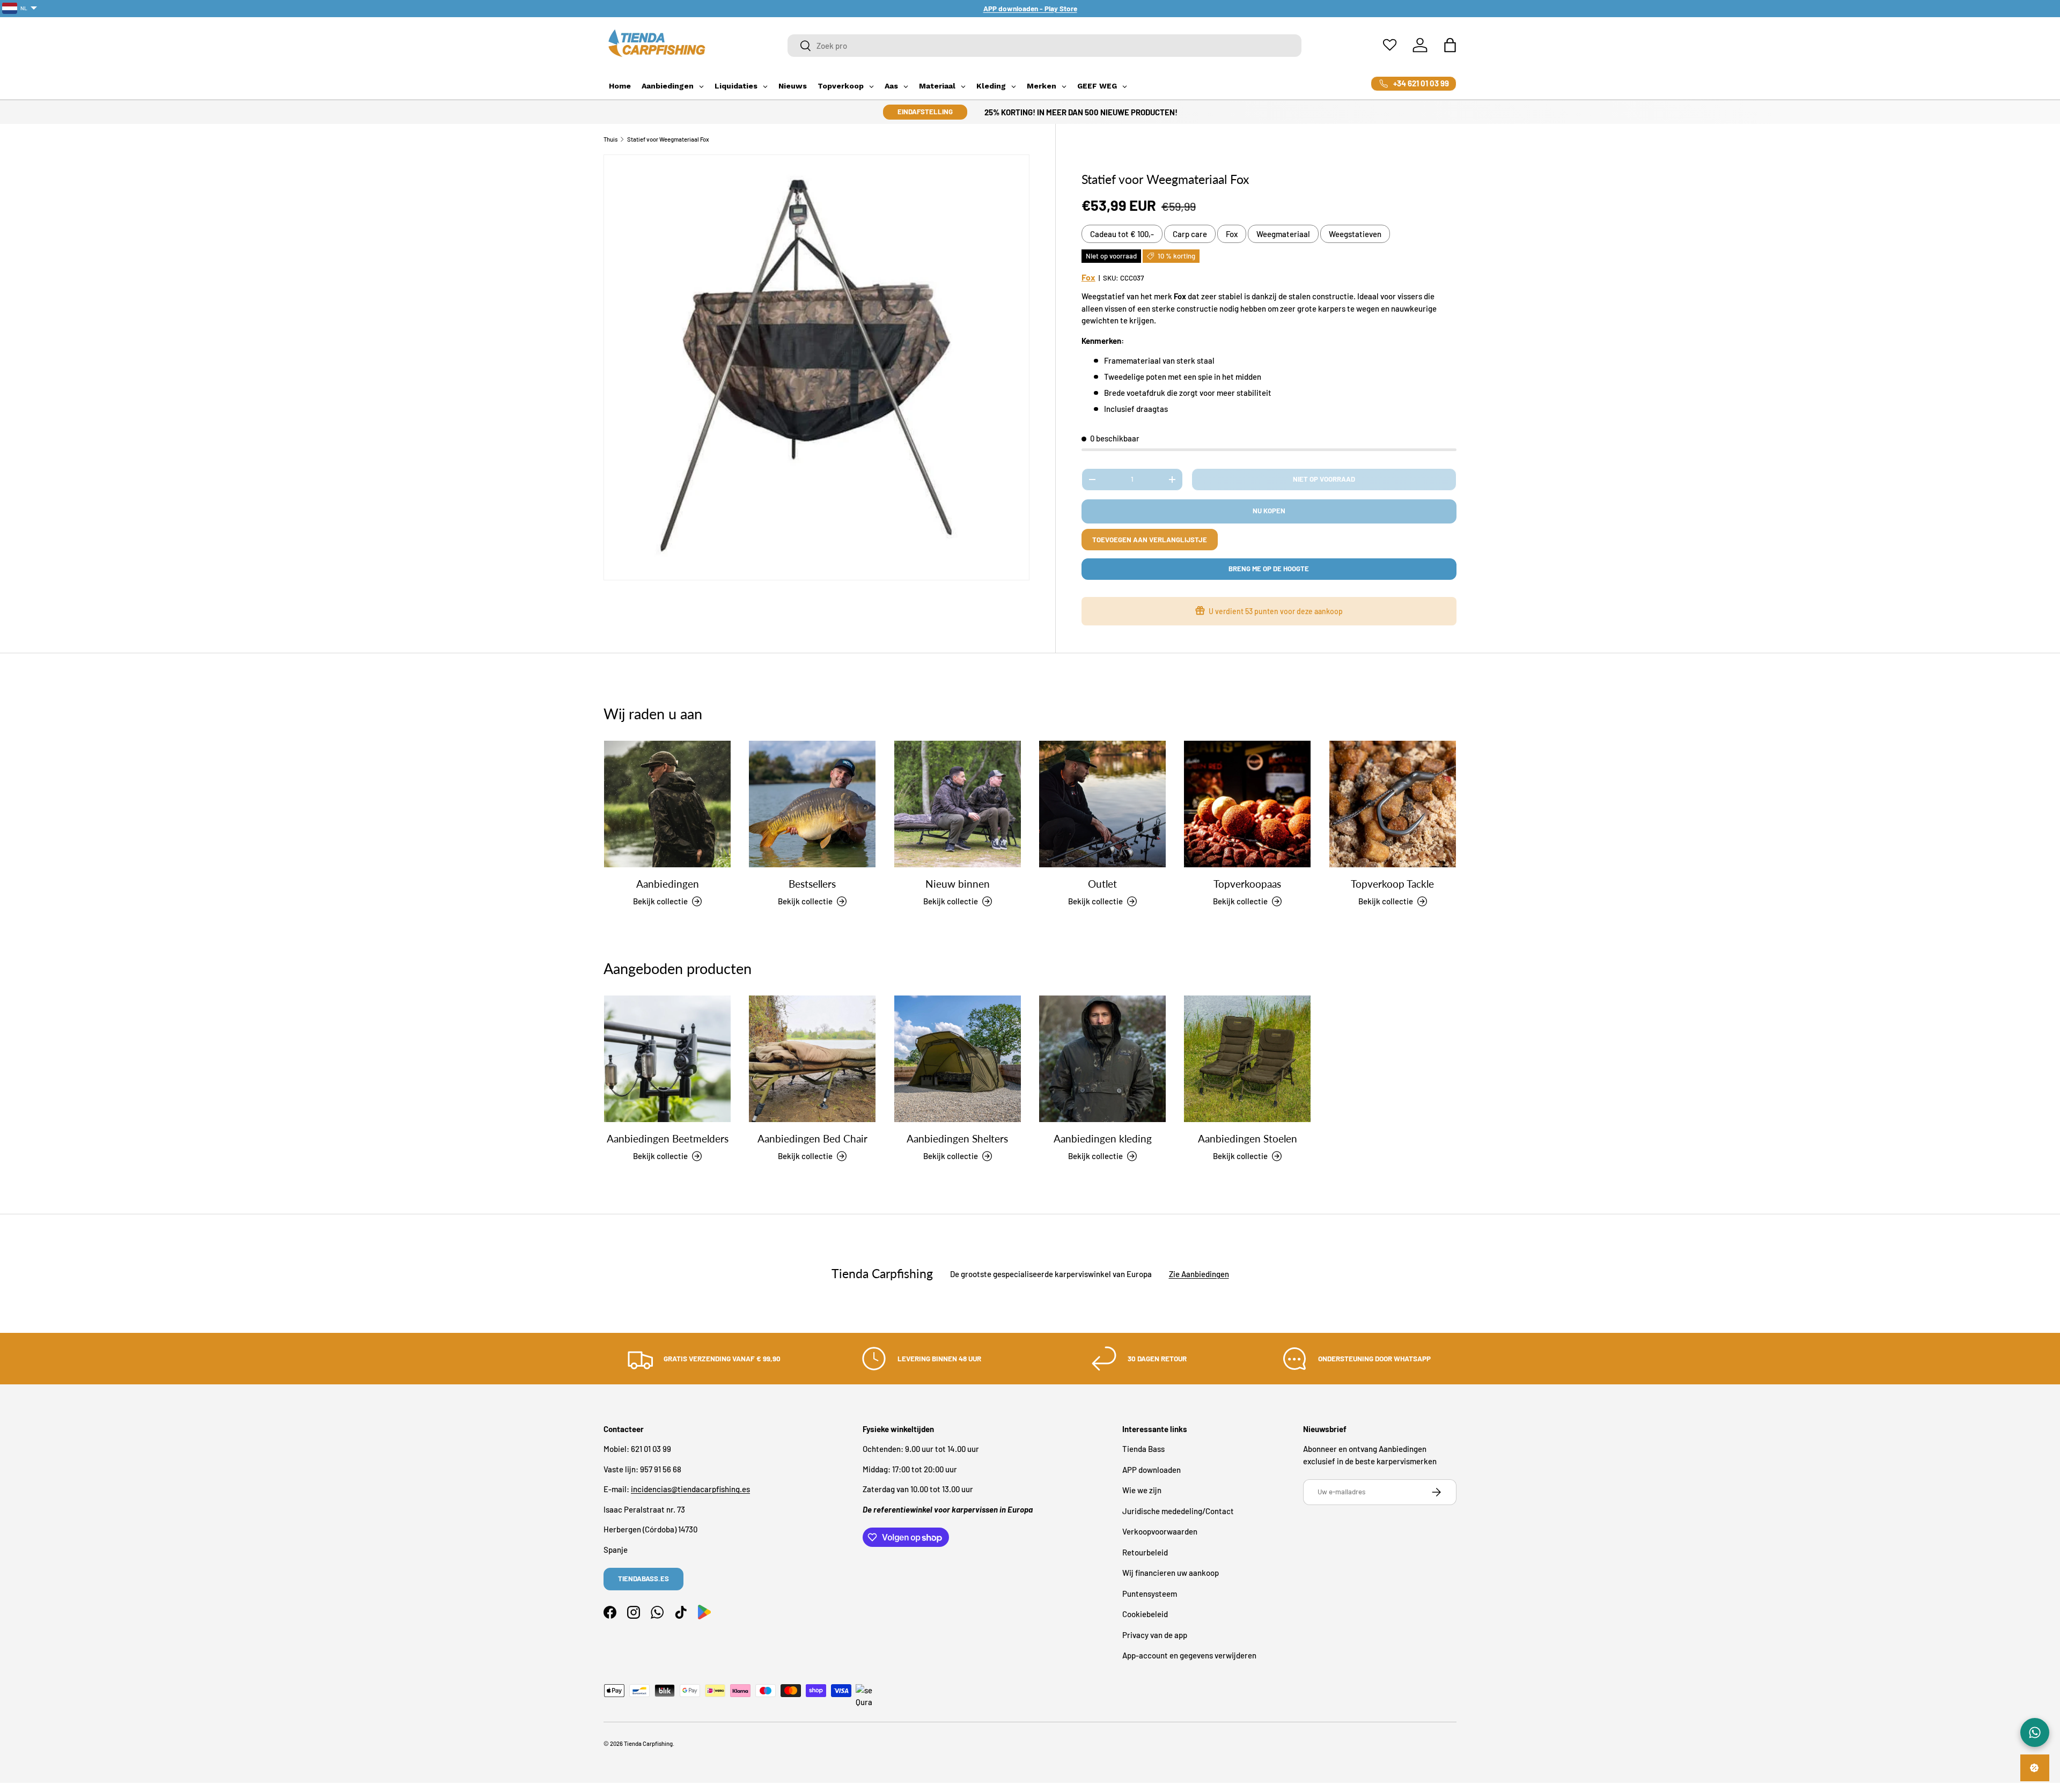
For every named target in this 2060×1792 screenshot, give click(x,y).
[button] (1450, 45)
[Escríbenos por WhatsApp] (2035, 1732)
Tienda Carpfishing (648, 1743)
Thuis (610, 139)
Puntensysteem (1150, 1594)
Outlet (1102, 884)
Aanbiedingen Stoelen (1248, 1138)
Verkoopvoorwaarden (1160, 1532)
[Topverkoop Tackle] (1393, 804)
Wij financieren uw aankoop (1171, 1573)
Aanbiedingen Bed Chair (812, 1138)
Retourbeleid (1145, 1552)
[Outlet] (1102, 804)
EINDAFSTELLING (925, 112)
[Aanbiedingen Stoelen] (1247, 1059)
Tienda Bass (1143, 1449)
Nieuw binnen (958, 884)
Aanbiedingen (668, 884)
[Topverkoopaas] (1247, 804)
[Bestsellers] (812, 804)
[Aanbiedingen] (667, 804)
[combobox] (1045, 46)
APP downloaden (1152, 1470)
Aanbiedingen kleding (1103, 1138)
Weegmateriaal (1283, 234)
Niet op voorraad (1324, 479)
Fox (1232, 234)
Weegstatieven (1355, 234)
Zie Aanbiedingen (1199, 1273)
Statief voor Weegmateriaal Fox (668, 139)
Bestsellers (812, 884)
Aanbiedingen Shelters (957, 1138)
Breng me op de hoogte (1269, 569)
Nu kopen (1269, 511)
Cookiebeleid (1145, 1614)
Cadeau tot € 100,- (1122, 234)
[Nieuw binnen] (958, 804)
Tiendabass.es (643, 1579)
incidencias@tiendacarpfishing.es (690, 1489)
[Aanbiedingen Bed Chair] (812, 1059)
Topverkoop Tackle (1392, 884)
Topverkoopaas (1247, 884)
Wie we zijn (1142, 1491)
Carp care (1190, 234)
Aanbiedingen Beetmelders (668, 1138)
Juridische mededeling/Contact (1178, 1511)
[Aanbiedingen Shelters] (958, 1059)
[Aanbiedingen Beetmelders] (667, 1059)
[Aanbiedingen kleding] (1102, 1059)
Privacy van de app (1155, 1635)
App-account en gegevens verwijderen (1189, 1656)
